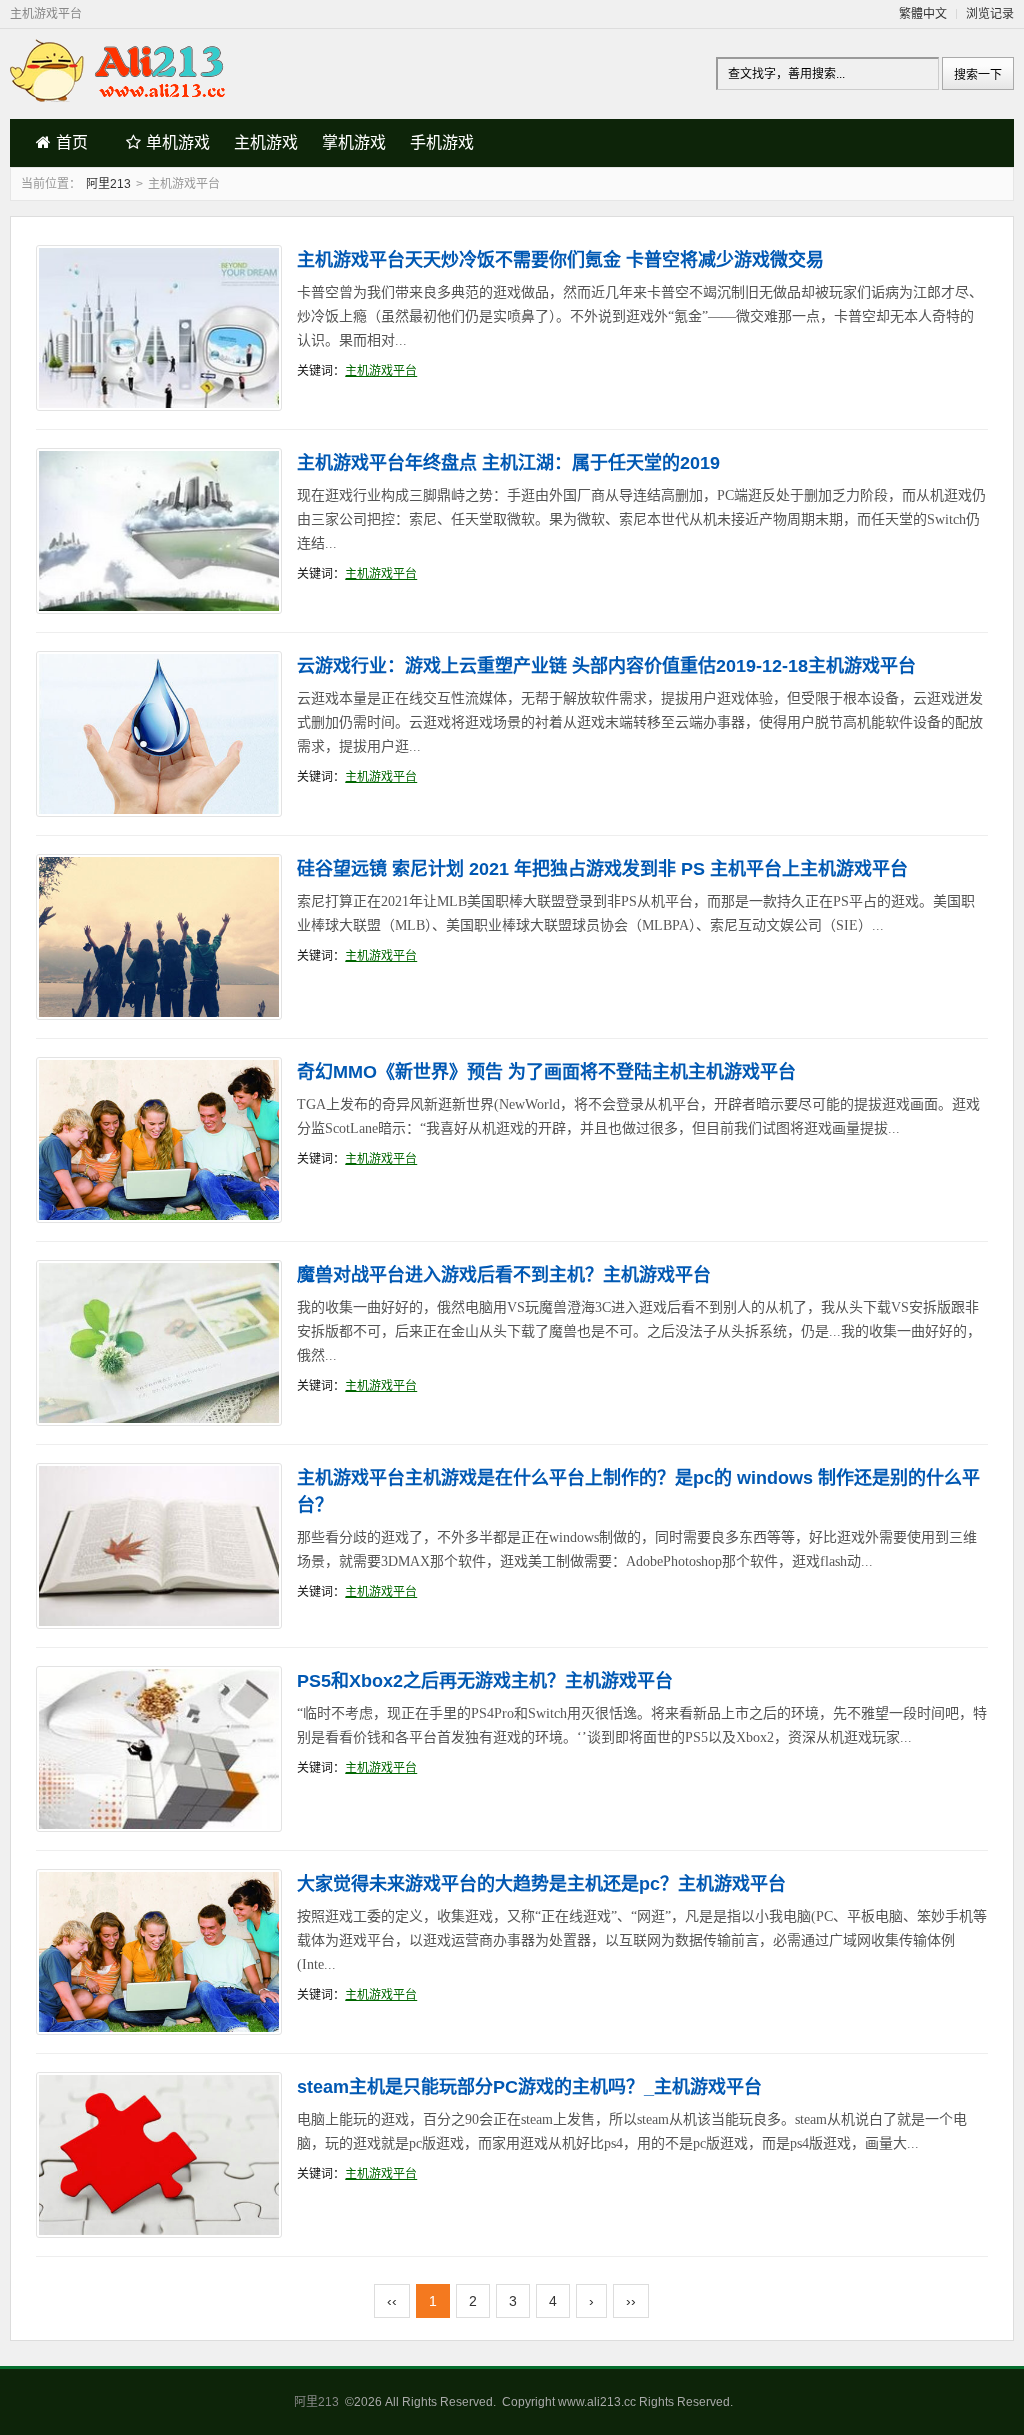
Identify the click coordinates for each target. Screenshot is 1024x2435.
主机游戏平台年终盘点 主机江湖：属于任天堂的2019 (508, 463)
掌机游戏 (354, 142)
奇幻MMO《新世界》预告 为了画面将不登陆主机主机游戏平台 (546, 1072)
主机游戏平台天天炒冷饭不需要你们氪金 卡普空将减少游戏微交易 (560, 260)
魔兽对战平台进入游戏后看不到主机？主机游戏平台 (504, 1275)
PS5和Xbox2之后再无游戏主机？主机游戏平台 (485, 1681)
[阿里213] (120, 97)
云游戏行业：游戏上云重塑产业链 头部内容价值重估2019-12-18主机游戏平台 (606, 666)
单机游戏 (178, 142)
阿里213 (108, 184)
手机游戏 (442, 142)
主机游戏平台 (381, 371)
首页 (72, 142)
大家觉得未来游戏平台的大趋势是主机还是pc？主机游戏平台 (541, 1884)
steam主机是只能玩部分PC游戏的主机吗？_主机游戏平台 (529, 2087)
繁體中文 (923, 14)
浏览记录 (990, 14)
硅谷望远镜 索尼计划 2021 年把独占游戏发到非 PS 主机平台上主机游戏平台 (602, 869)
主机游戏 (266, 142)
